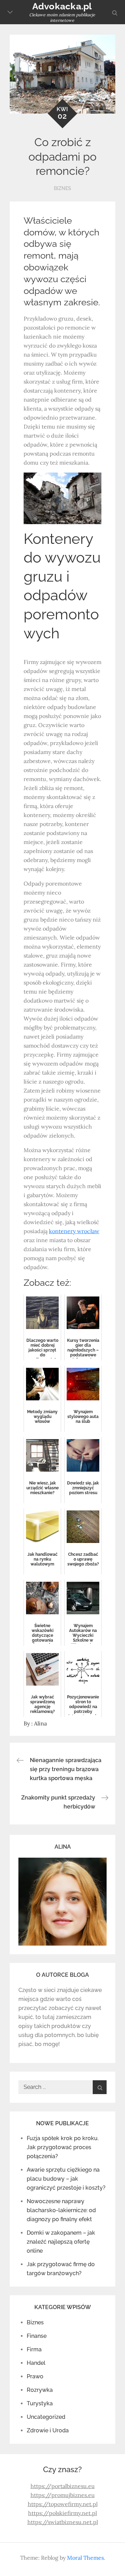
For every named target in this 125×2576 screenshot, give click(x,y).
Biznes (62, 188)
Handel (36, 2363)
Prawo (35, 2376)
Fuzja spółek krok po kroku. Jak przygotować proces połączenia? (63, 2147)
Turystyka (40, 2403)
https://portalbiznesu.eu (63, 2486)
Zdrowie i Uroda (48, 2430)
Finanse (37, 2336)
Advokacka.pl (62, 6)
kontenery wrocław (74, 1231)
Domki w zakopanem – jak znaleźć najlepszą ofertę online (61, 2242)
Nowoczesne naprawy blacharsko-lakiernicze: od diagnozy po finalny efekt (61, 2210)
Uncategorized (46, 2417)
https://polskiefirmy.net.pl (62, 2513)
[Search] (100, 2087)
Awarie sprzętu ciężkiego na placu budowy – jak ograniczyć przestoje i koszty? (66, 2179)
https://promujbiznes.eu (63, 2495)
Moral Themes (85, 2558)
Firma (34, 2349)
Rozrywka (40, 2390)
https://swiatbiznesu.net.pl (63, 2522)
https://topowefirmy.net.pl (63, 2504)
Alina (40, 1723)
